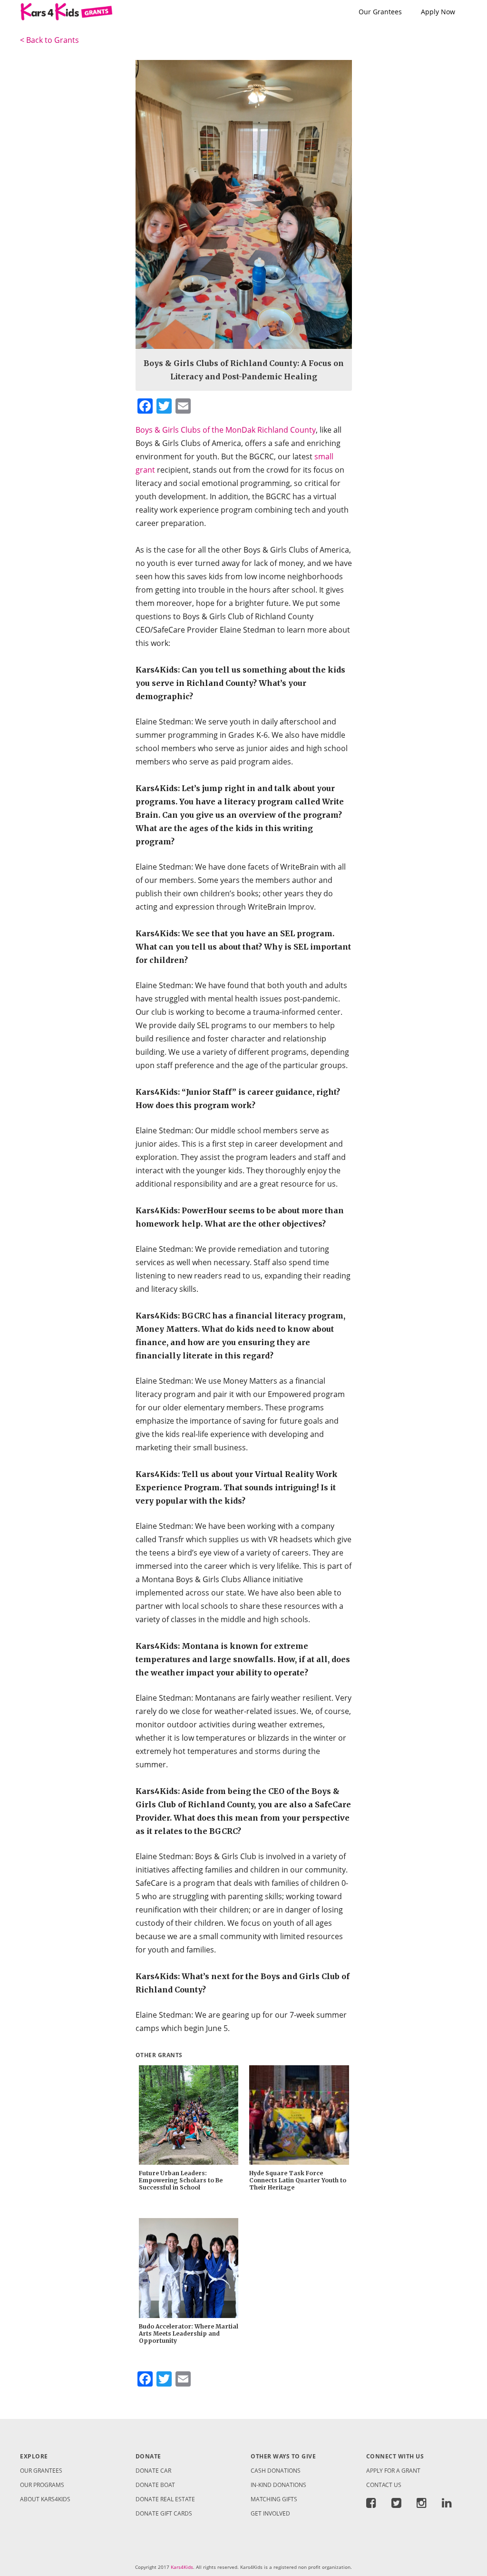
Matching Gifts (274, 2499)
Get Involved (270, 2513)
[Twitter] (396, 2505)
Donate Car (153, 2471)
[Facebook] (375, 2505)
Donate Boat (155, 2485)
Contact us (384, 2485)
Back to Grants (49, 40)
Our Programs (42, 2485)
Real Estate (165, 2499)
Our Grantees (380, 12)
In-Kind (278, 2485)
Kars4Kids (182, 2567)
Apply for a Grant (393, 2471)
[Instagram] (422, 2505)
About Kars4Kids (45, 2499)
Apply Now (438, 12)
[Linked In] (447, 2505)
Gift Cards (164, 2513)
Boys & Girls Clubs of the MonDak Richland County (226, 430)
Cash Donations (276, 2471)
